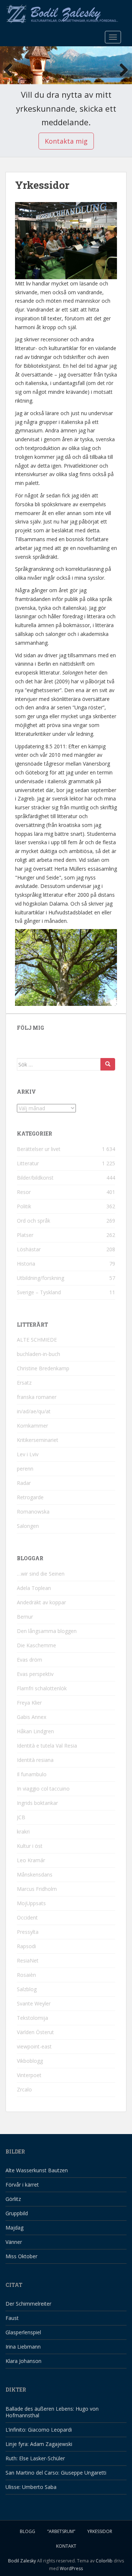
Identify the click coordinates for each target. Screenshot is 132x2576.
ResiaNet (28, 1960)
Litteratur (28, 1163)
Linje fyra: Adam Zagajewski (39, 2444)
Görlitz (13, 2199)
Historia (26, 1264)
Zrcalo (24, 2089)
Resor (24, 1192)
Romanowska (33, 1512)
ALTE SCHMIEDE (37, 1340)
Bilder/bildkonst (35, 1178)
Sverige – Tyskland (39, 1292)
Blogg (27, 2531)
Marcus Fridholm (37, 1889)
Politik (24, 1206)
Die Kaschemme (36, 1645)
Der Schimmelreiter (28, 2304)
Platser (25, 1235)
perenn (25, 1469)
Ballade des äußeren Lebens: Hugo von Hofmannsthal (52, 2412)
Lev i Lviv (28, 1454)
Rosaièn (26, 1975)
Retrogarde (30, 1497)
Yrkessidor (100, 2531)
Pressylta (28, 1932)
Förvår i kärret (22, 2185)
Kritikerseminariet (38, 1440)
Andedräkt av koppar (41, 1602)
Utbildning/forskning (41, 1278)
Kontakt (66, 2546)
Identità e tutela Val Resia (47, 1746)
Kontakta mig (66, 141)
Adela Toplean (34, 1588)
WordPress (71, 2568)
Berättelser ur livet (39, 1149)
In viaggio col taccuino (43, 1789)
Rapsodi (26, 1946)
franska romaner (37, 1397)
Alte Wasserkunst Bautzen (37, 2170)
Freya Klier (29, 1703)
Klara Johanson (23, 2361)
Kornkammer (32, 1426)
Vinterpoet (29, 2075)
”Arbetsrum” (61, 2531)
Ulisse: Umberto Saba (31, 2487)
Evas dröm (30, 1660)
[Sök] (108, 1064)
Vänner (14, 2242)
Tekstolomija (32, 2018)
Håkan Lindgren (35, 1731)
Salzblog (27, 1989)
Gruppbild (17, 2213)
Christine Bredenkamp (43, 1368)
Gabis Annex (32, 1717)
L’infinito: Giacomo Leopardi (39, 2430)
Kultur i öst (30, 1846)
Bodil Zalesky (22, 2561)
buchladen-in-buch (38, 1354)
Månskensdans (35, 1875)
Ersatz (24, 1383)
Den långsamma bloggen (47, 1631)
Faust (12, 2318)
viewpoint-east (34, 2046)
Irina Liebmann (23, 2347)
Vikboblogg (30, 2061)
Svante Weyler (34, 2003)
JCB (21, 1817)
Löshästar (29, 1249)
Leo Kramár (31, 1860)
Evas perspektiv (35, 1674)
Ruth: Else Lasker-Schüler (35, 2458)
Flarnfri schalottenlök (42, 1688)
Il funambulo (32, 1774)
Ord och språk (34, 1221)
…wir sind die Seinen (41, 1574)
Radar (24, 1483)
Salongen (28, 1526)
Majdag (14, 2228)
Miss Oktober (21, 2256)
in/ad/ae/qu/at (34, 1411)
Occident (27, 1917)
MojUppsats (31, 1903)
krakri (23, 1832)
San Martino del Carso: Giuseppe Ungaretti (56, 2473)
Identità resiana (35, 1760)
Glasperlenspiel (23, 2332)
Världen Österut (35, 2032)
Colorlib (104, 2561)
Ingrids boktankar (37, 1803)
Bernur (25, 1617)
